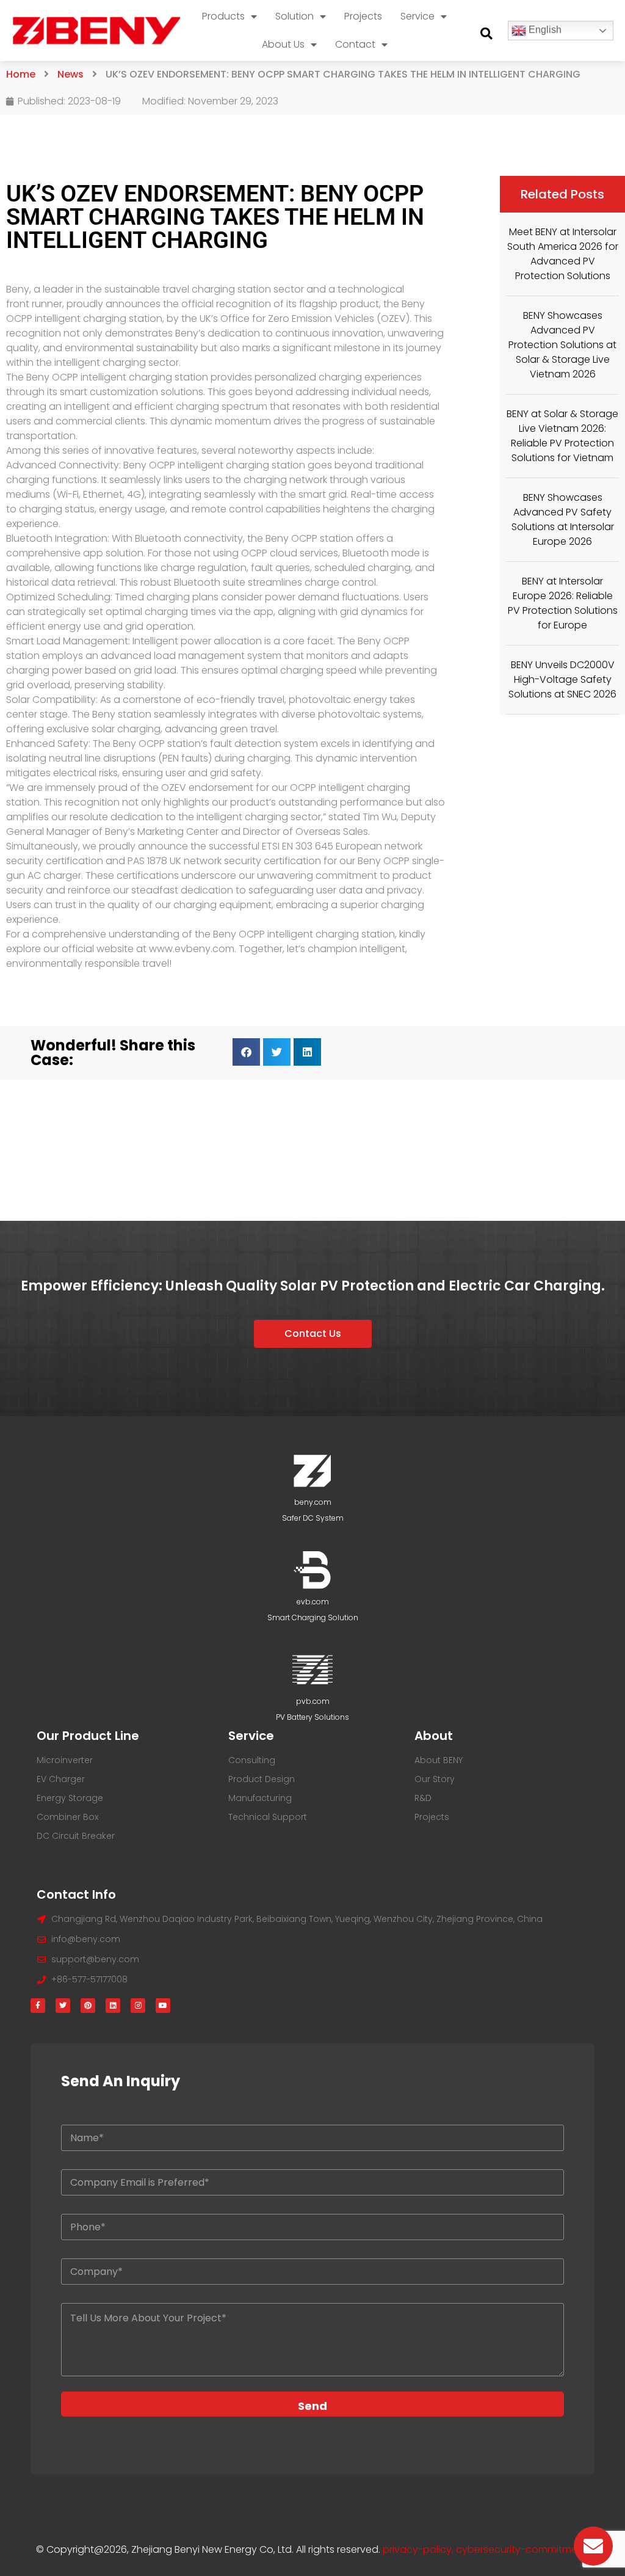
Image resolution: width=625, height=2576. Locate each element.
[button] (486, 34)
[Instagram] (138, 2006)
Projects (363, 16)
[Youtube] (163, 2006)
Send (312, 2406)
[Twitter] (63, 2006)
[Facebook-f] (38, 2006)
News (70, 74)
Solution (294, 16)
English (544, 30)
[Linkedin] (113, 2006)
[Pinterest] (88, 2006)
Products (223, 16)
